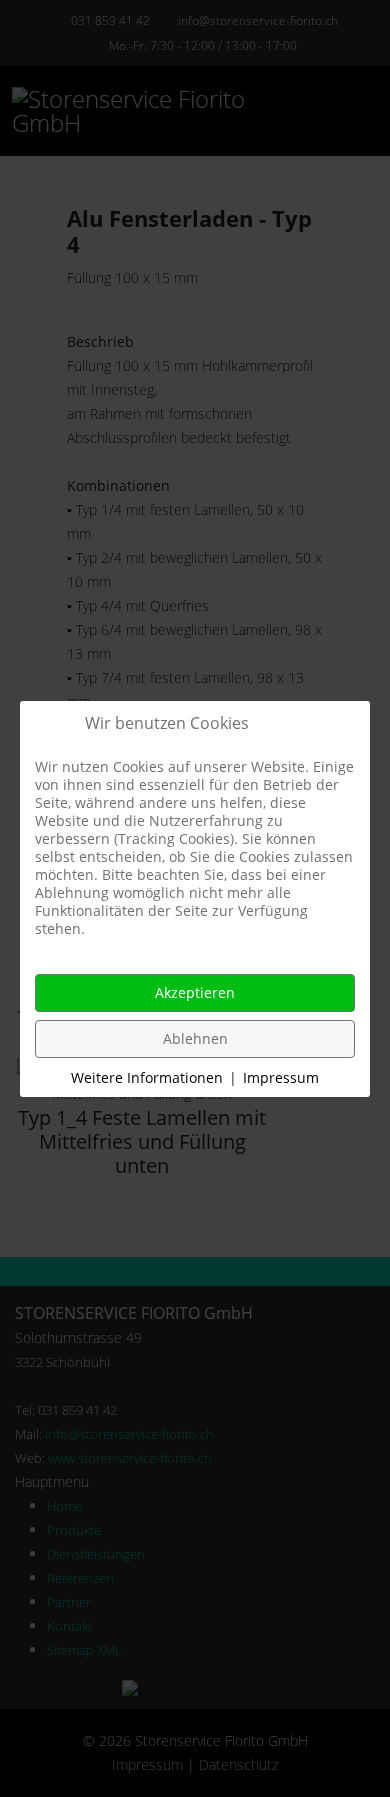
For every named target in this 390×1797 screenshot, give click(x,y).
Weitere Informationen (147, 1077)
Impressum (281, 1077)
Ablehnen (195, 1038)
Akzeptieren (195, 992)
